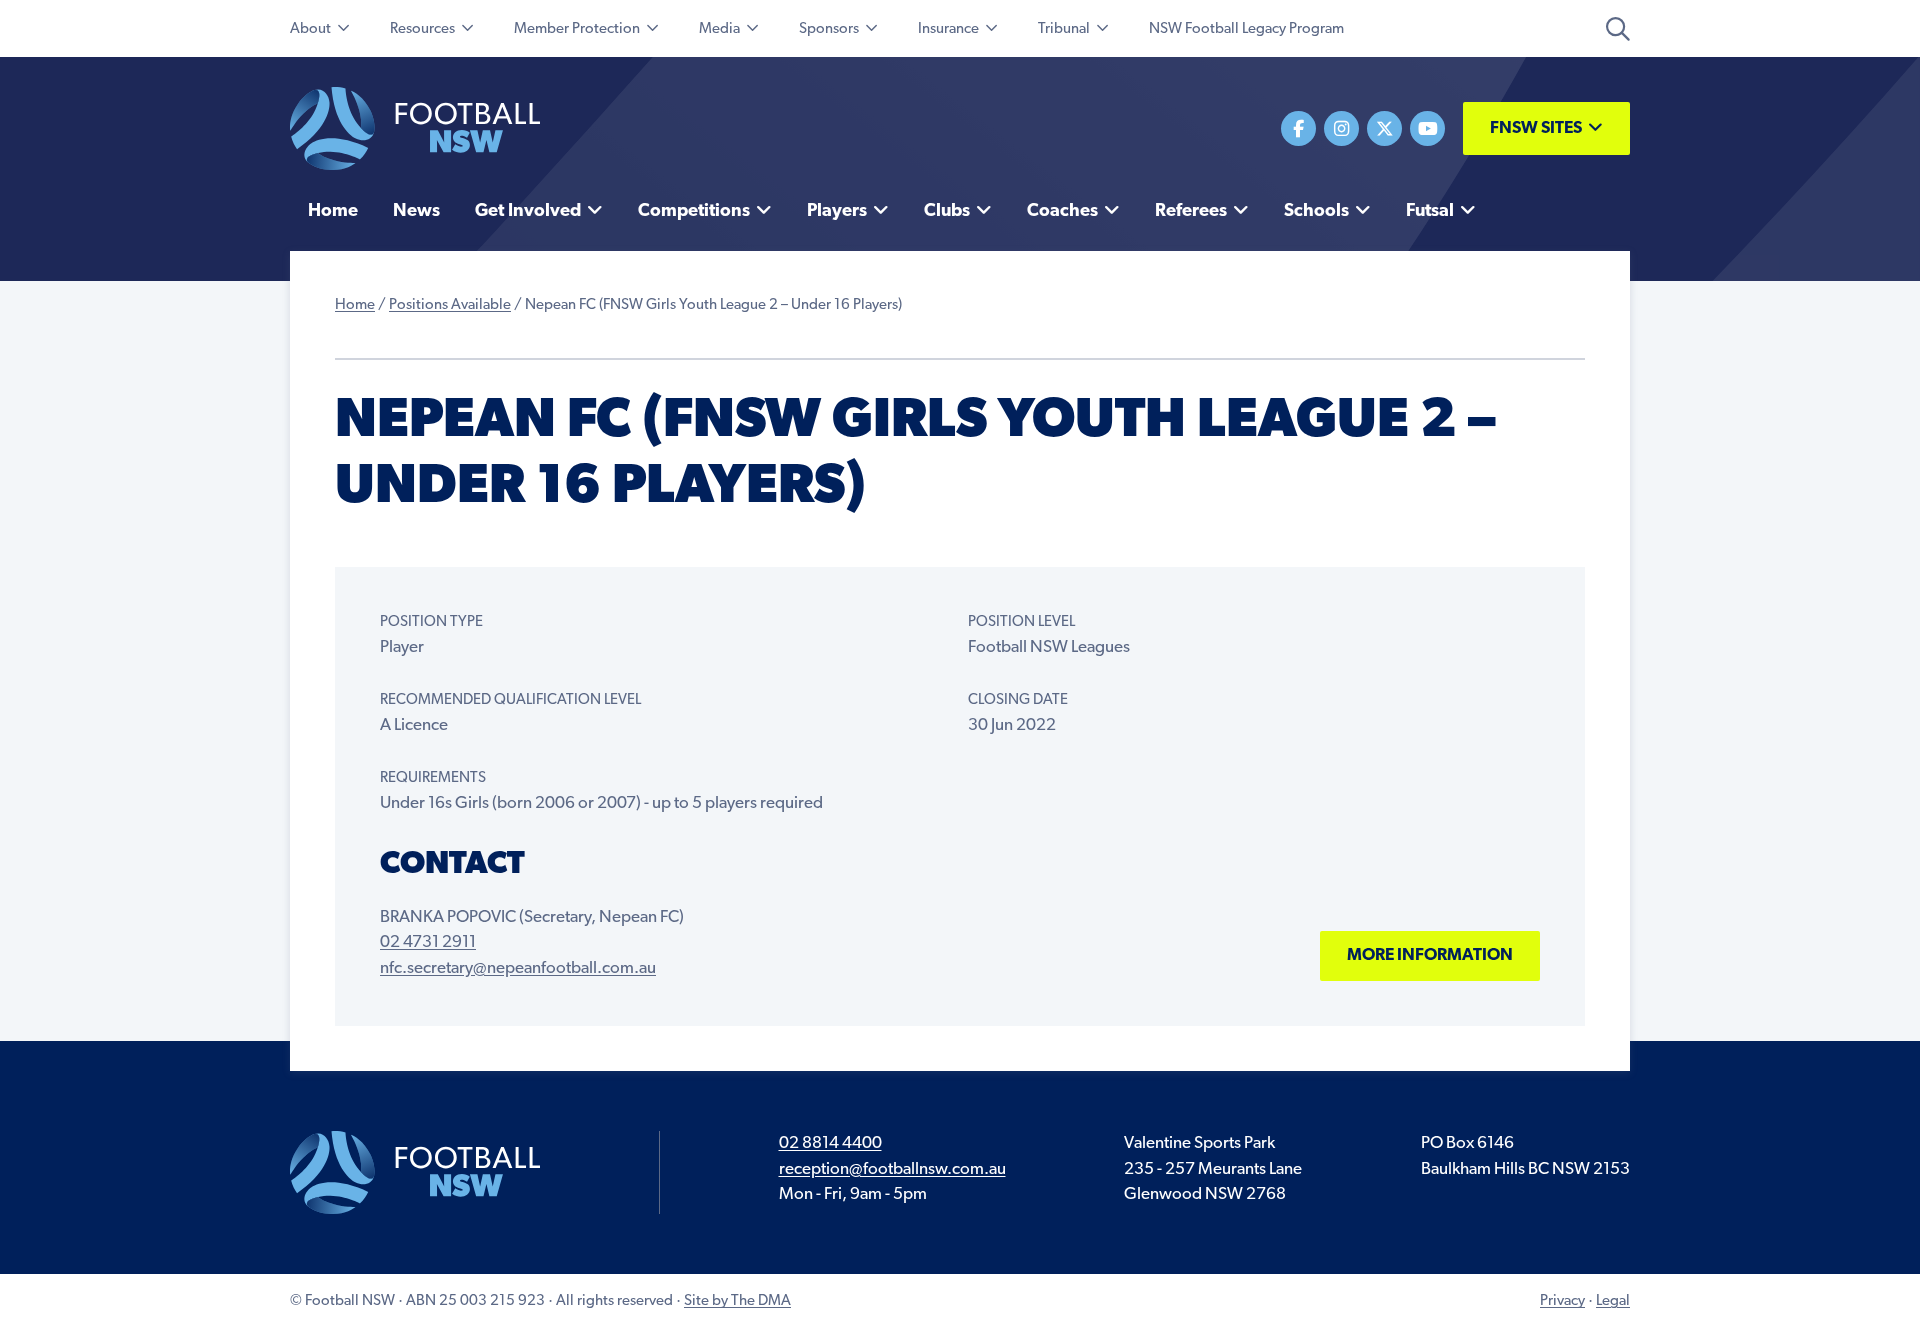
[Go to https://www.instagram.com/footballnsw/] (1341, 128)
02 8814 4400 (830, 1143)
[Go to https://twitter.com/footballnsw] (1384, 128)
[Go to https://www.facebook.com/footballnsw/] (1298, 128)
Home (355, 305)
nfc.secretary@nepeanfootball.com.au (518, 968)
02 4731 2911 (428, 942)
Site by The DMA (737, 1301)
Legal (1613, 1301)
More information (1430, 955)
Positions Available (450, 305)
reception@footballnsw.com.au (892, 1169)
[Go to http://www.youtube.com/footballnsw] (1427, 128)
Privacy (1562, 1301)
